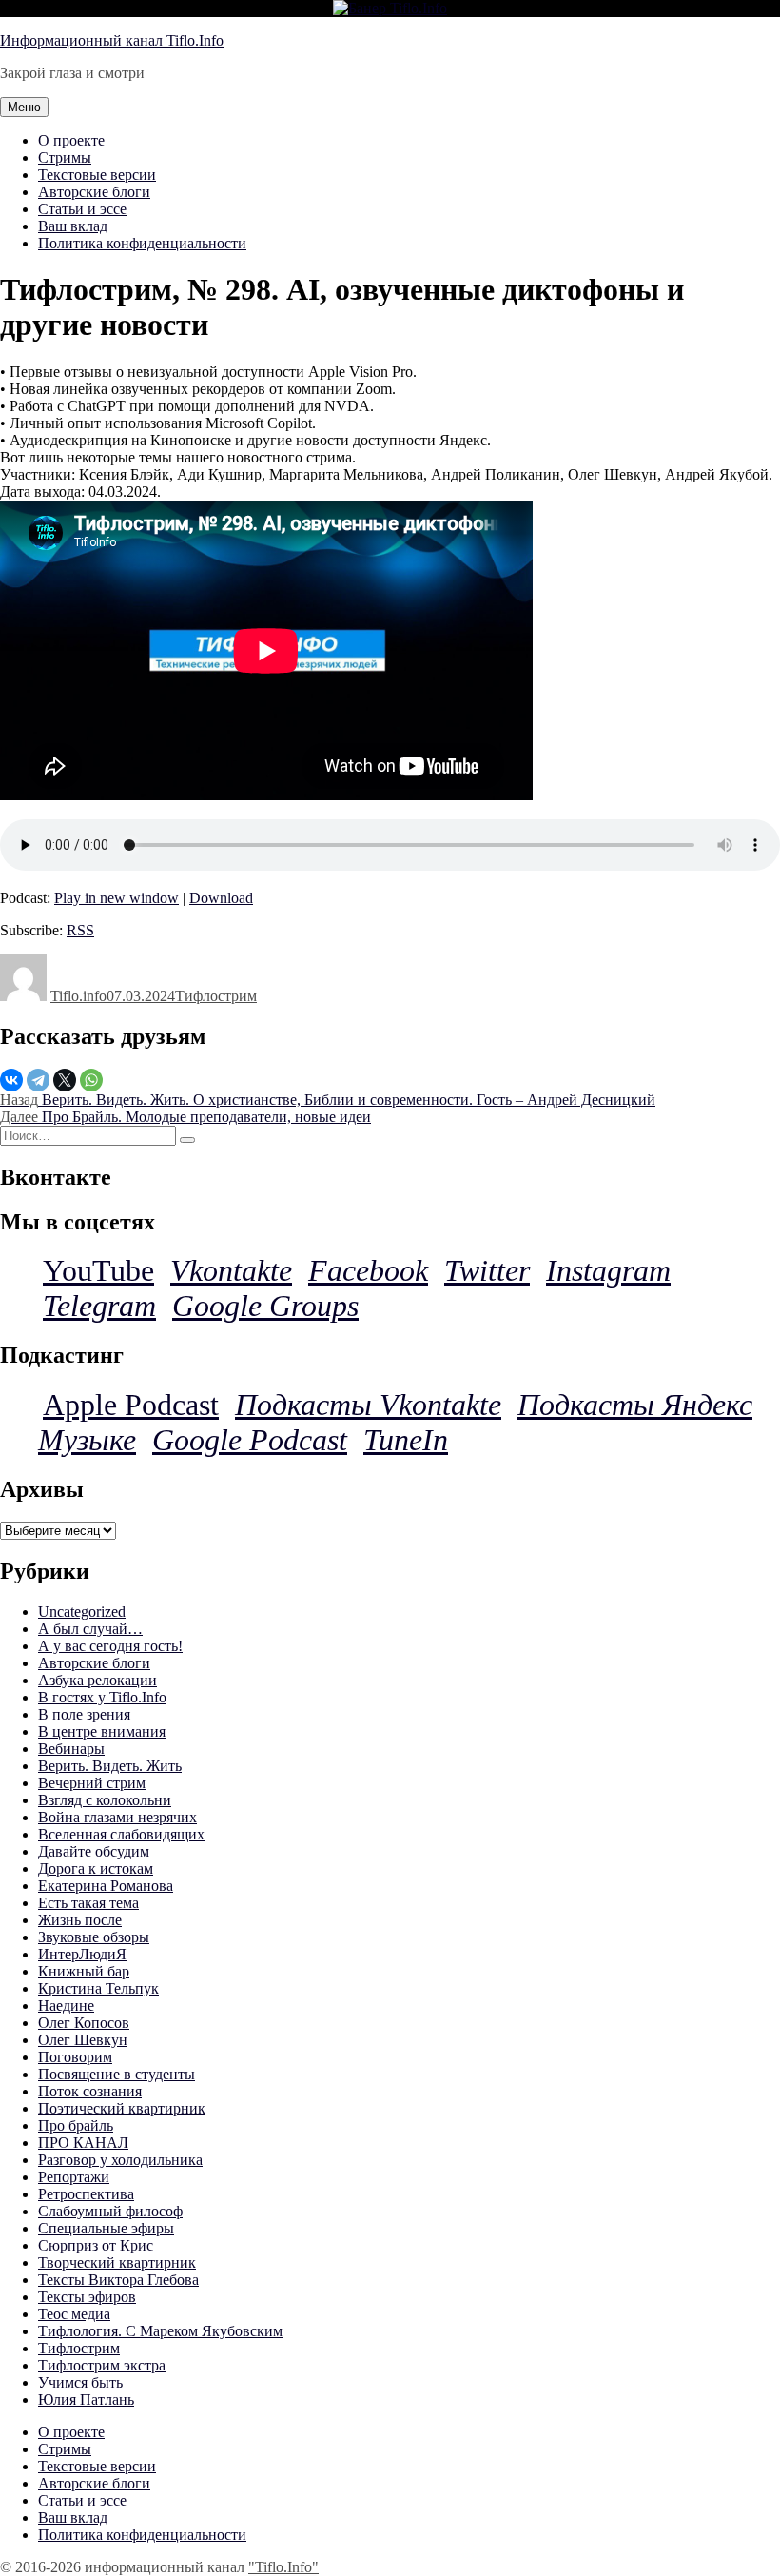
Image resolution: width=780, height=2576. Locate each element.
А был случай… (90, 1629)
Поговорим (75, 2057)
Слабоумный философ (110, 2211)
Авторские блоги (94, 192)
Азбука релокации (97, 1680)
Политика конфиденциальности (142, 243)
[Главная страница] (390, 8)
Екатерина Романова (106, 1886)
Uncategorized (82, 1612)
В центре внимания (102, 1731)
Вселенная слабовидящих (121, 1834)
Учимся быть (80, 2382)
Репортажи (74, 2177)
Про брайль (76, 2125)
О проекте (71, 140)
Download (221, 898)
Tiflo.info (78, 996)
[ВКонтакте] (11, 1080)
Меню (24, 107)
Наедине (66, 2006)
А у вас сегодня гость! (110, 1646)
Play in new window (117, 898)
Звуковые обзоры (94, 1937)
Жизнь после (80, 1920)
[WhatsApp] (91, 1080)
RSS (80, 930)
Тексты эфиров (87, 2297)
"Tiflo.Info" (283, 2567)
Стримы (65, 157)
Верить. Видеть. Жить (110, 1766)
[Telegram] (38, 1080)
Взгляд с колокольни (105, 1800)
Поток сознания (90, 2091)
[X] (65, 1080)
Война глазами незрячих (117, 1817)
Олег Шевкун (83, 2040)
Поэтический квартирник (122, 2108)
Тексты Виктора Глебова (118, 2280)
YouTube (98, 1270)
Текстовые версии (97, 175)
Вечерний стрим (92, 1783)
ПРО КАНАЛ (83, 2143)
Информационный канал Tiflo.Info (112, 40)
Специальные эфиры (106, 2228)
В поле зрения (84, 1714)
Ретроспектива (86, 2194)
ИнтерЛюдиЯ (82, 1954)
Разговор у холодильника (120, 2160)
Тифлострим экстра (102, 2365)
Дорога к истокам (96, 1868)
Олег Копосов (84, 2023)
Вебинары (71, 1749)
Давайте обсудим (94, 1851)
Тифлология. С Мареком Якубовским (160, 2331)
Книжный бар (84, 1971)
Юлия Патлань (86, 2399)
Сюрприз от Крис (96, 2245)
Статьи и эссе (82, 209)
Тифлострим (216, 996)
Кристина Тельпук (98, 1988)
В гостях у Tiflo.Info (102, 1697)
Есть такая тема (88, 1903)
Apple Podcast (131, 1405)
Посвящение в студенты (117, 2074)
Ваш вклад (73, 226)
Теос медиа (74, 2314)
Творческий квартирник (117, 2262)
